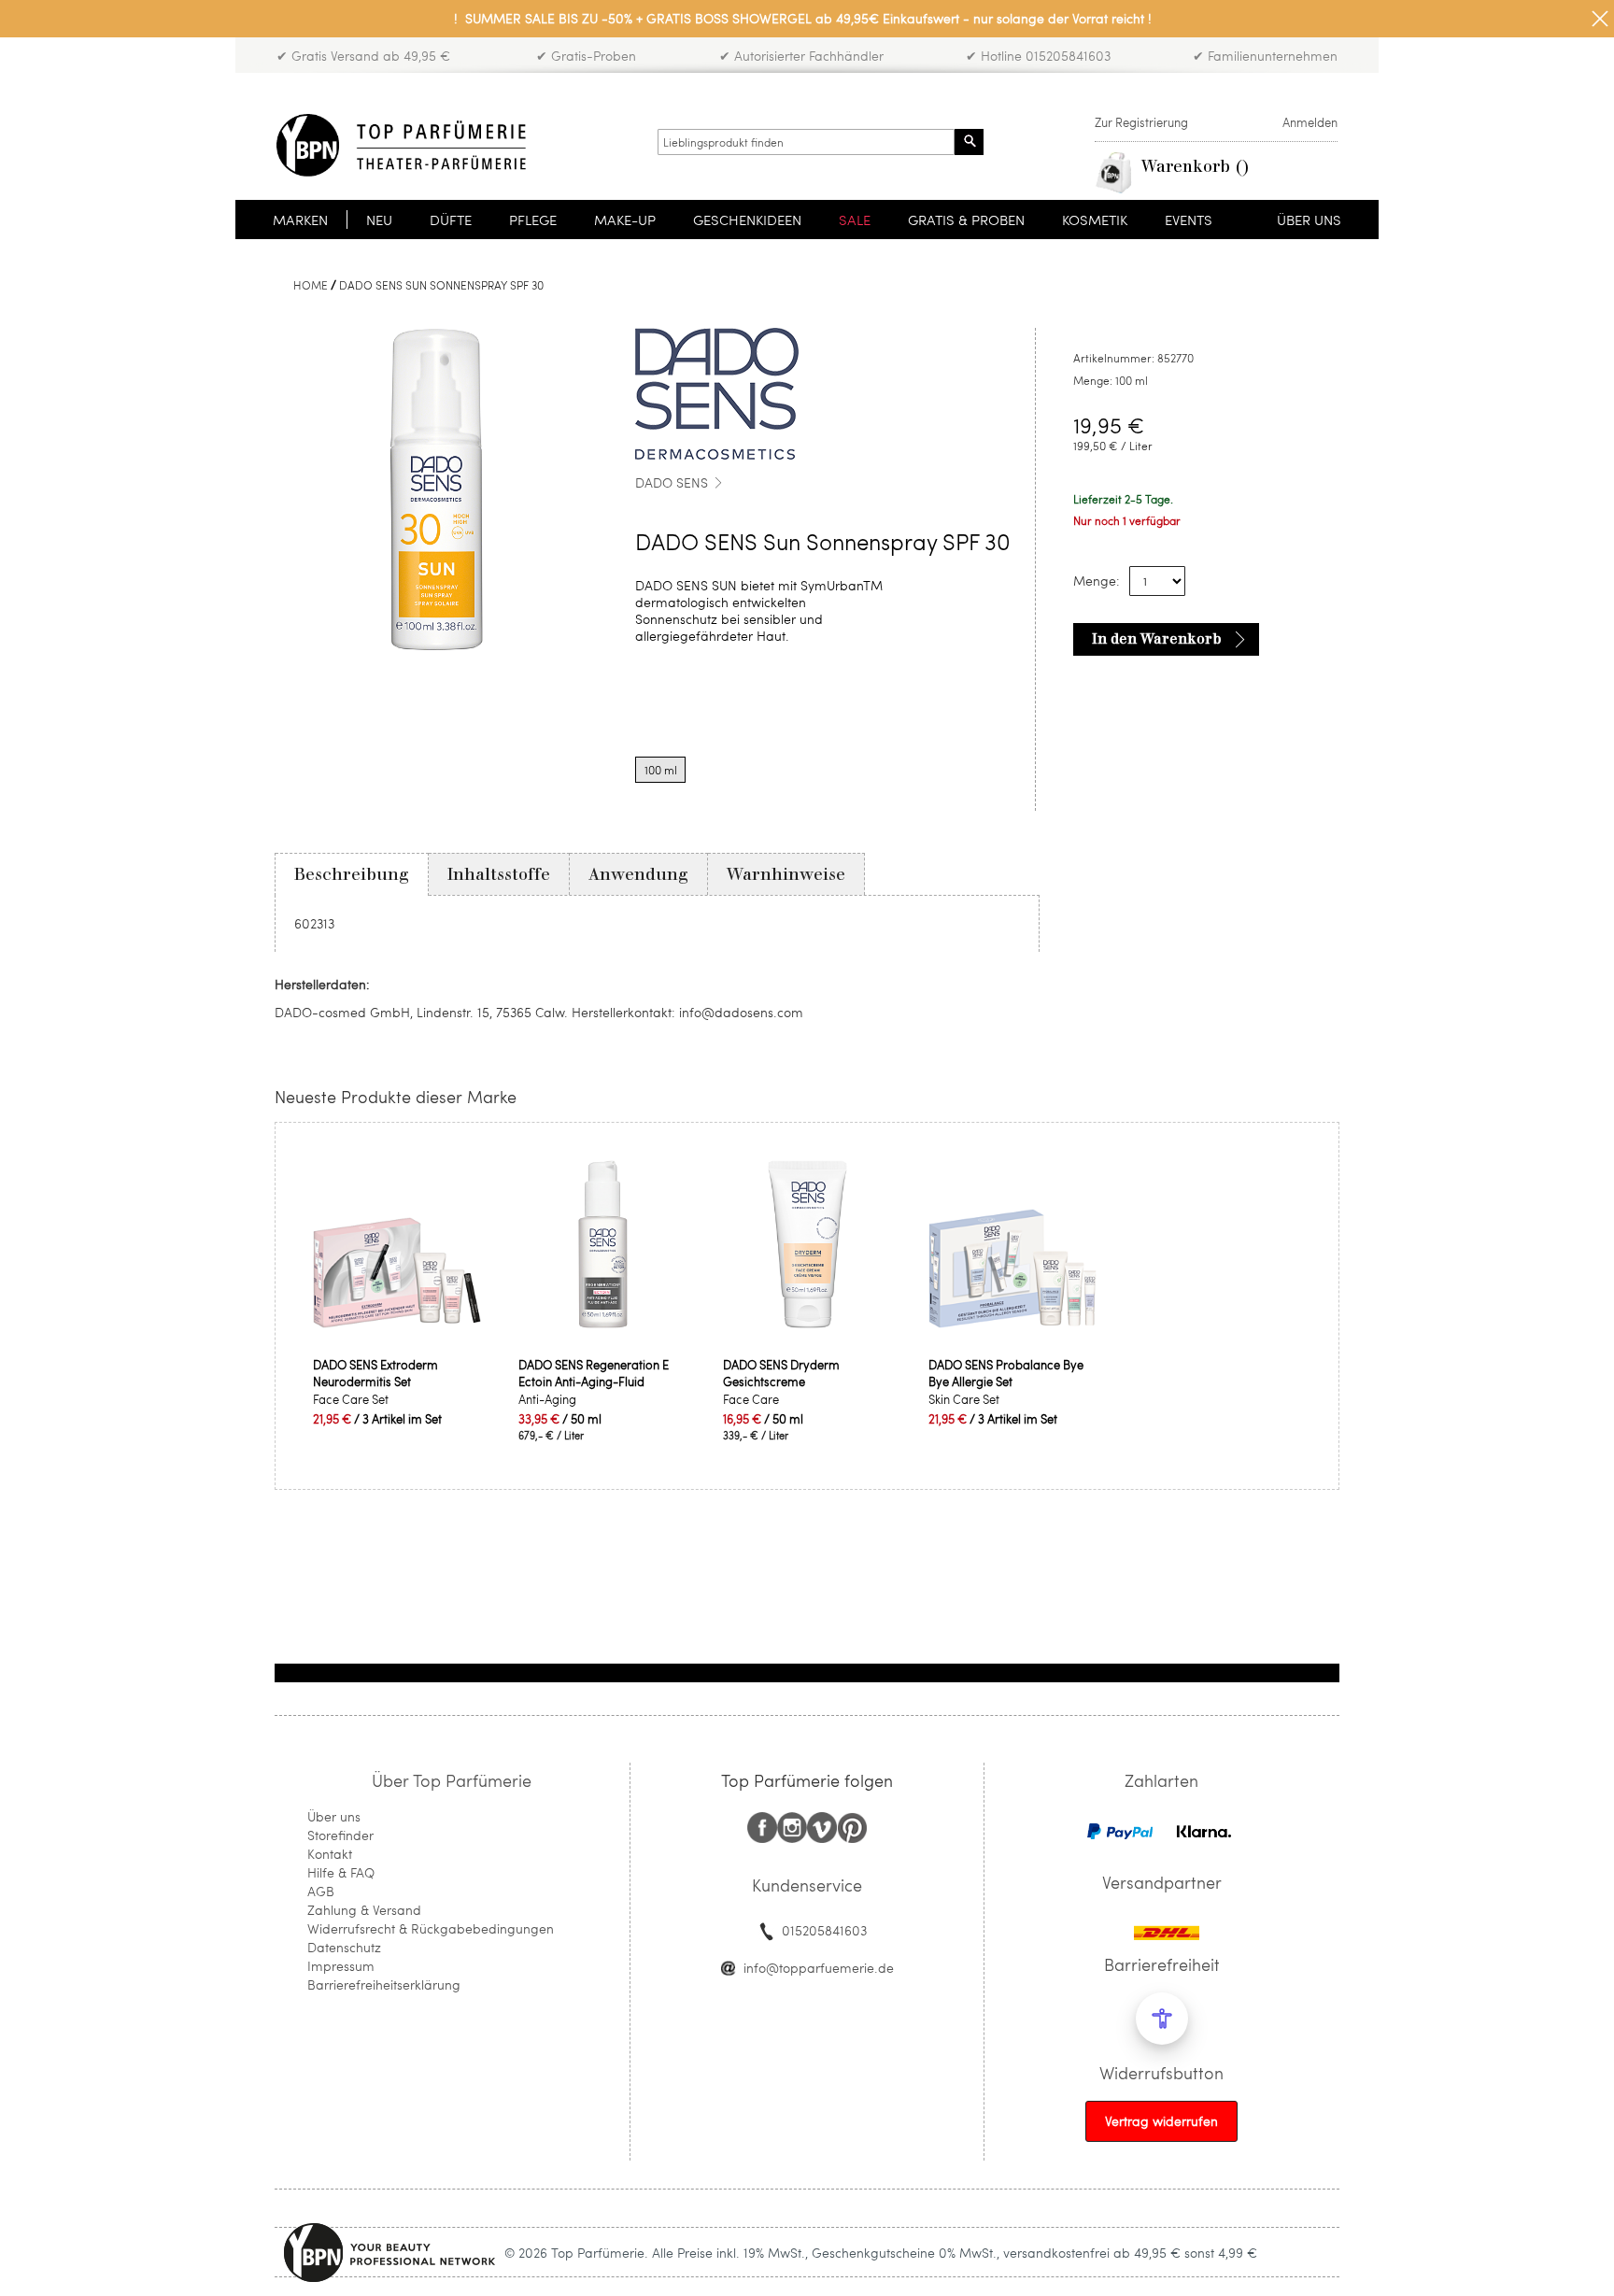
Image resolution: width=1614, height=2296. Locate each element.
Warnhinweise (786, 874)
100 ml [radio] (661, 770)
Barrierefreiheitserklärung (384, 1984)
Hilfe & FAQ (341, 1872)
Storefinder (340, 1835)
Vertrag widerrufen (1161, 2121)
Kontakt (330, 1854)
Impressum (341, 1966)
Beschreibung (352, 874)
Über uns (334, 1816)
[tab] (352, 874)
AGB (321, 1891)
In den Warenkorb (1157, 639)
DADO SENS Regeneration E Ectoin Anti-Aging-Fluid (594, 1373)
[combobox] (806, 142)
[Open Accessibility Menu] (1162, 2019)
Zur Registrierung (1141, 122)
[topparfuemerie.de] (401, 145)
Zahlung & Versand (364, 1910)
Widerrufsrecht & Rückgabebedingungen (431, 1928)
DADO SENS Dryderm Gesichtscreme (781, 1373)
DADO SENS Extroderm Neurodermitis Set (375, 1373)
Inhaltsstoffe (499, 874)
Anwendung (638, 874)
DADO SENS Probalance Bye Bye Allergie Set (1006, 1373)
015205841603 (824, 1930)
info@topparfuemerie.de (819, 1968)
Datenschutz (344, 1947)
